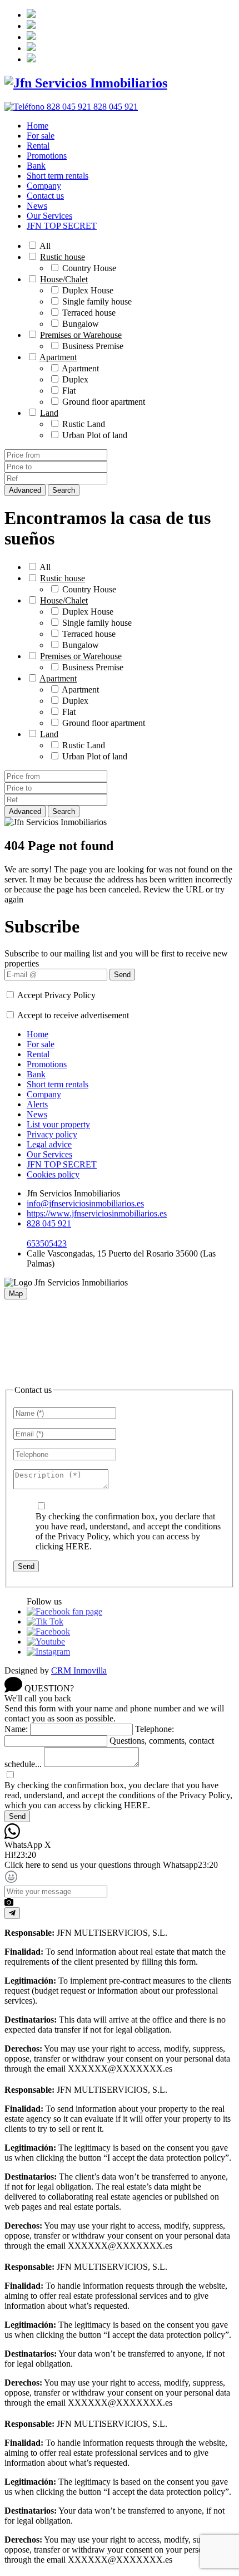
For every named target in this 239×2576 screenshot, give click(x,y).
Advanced (25, 490)
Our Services (49, 216)
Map (16, 1294)
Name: (16, 1729)
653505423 (47, 1243)
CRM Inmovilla (79, 1670)
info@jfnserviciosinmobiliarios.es (85, 1203)
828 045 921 (49, 1223)
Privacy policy (52, 1134)
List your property (58, 1124)
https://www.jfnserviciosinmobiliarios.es (97, 1213)
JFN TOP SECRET (62, 226)
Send (122, 975)
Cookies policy (53, 1174)
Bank (36, 166)
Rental (38, 146)
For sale (41, 136)
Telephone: (155, 1729)
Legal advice (49, 1144)
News (37, 206)
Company (44, 186)
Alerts (37, 1104)
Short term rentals (58, 176)
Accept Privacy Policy (56, 995)
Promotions (47, 156)
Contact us (45, 196)
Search (64, 490)
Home (38, 126)
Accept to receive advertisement (73, 1015)
